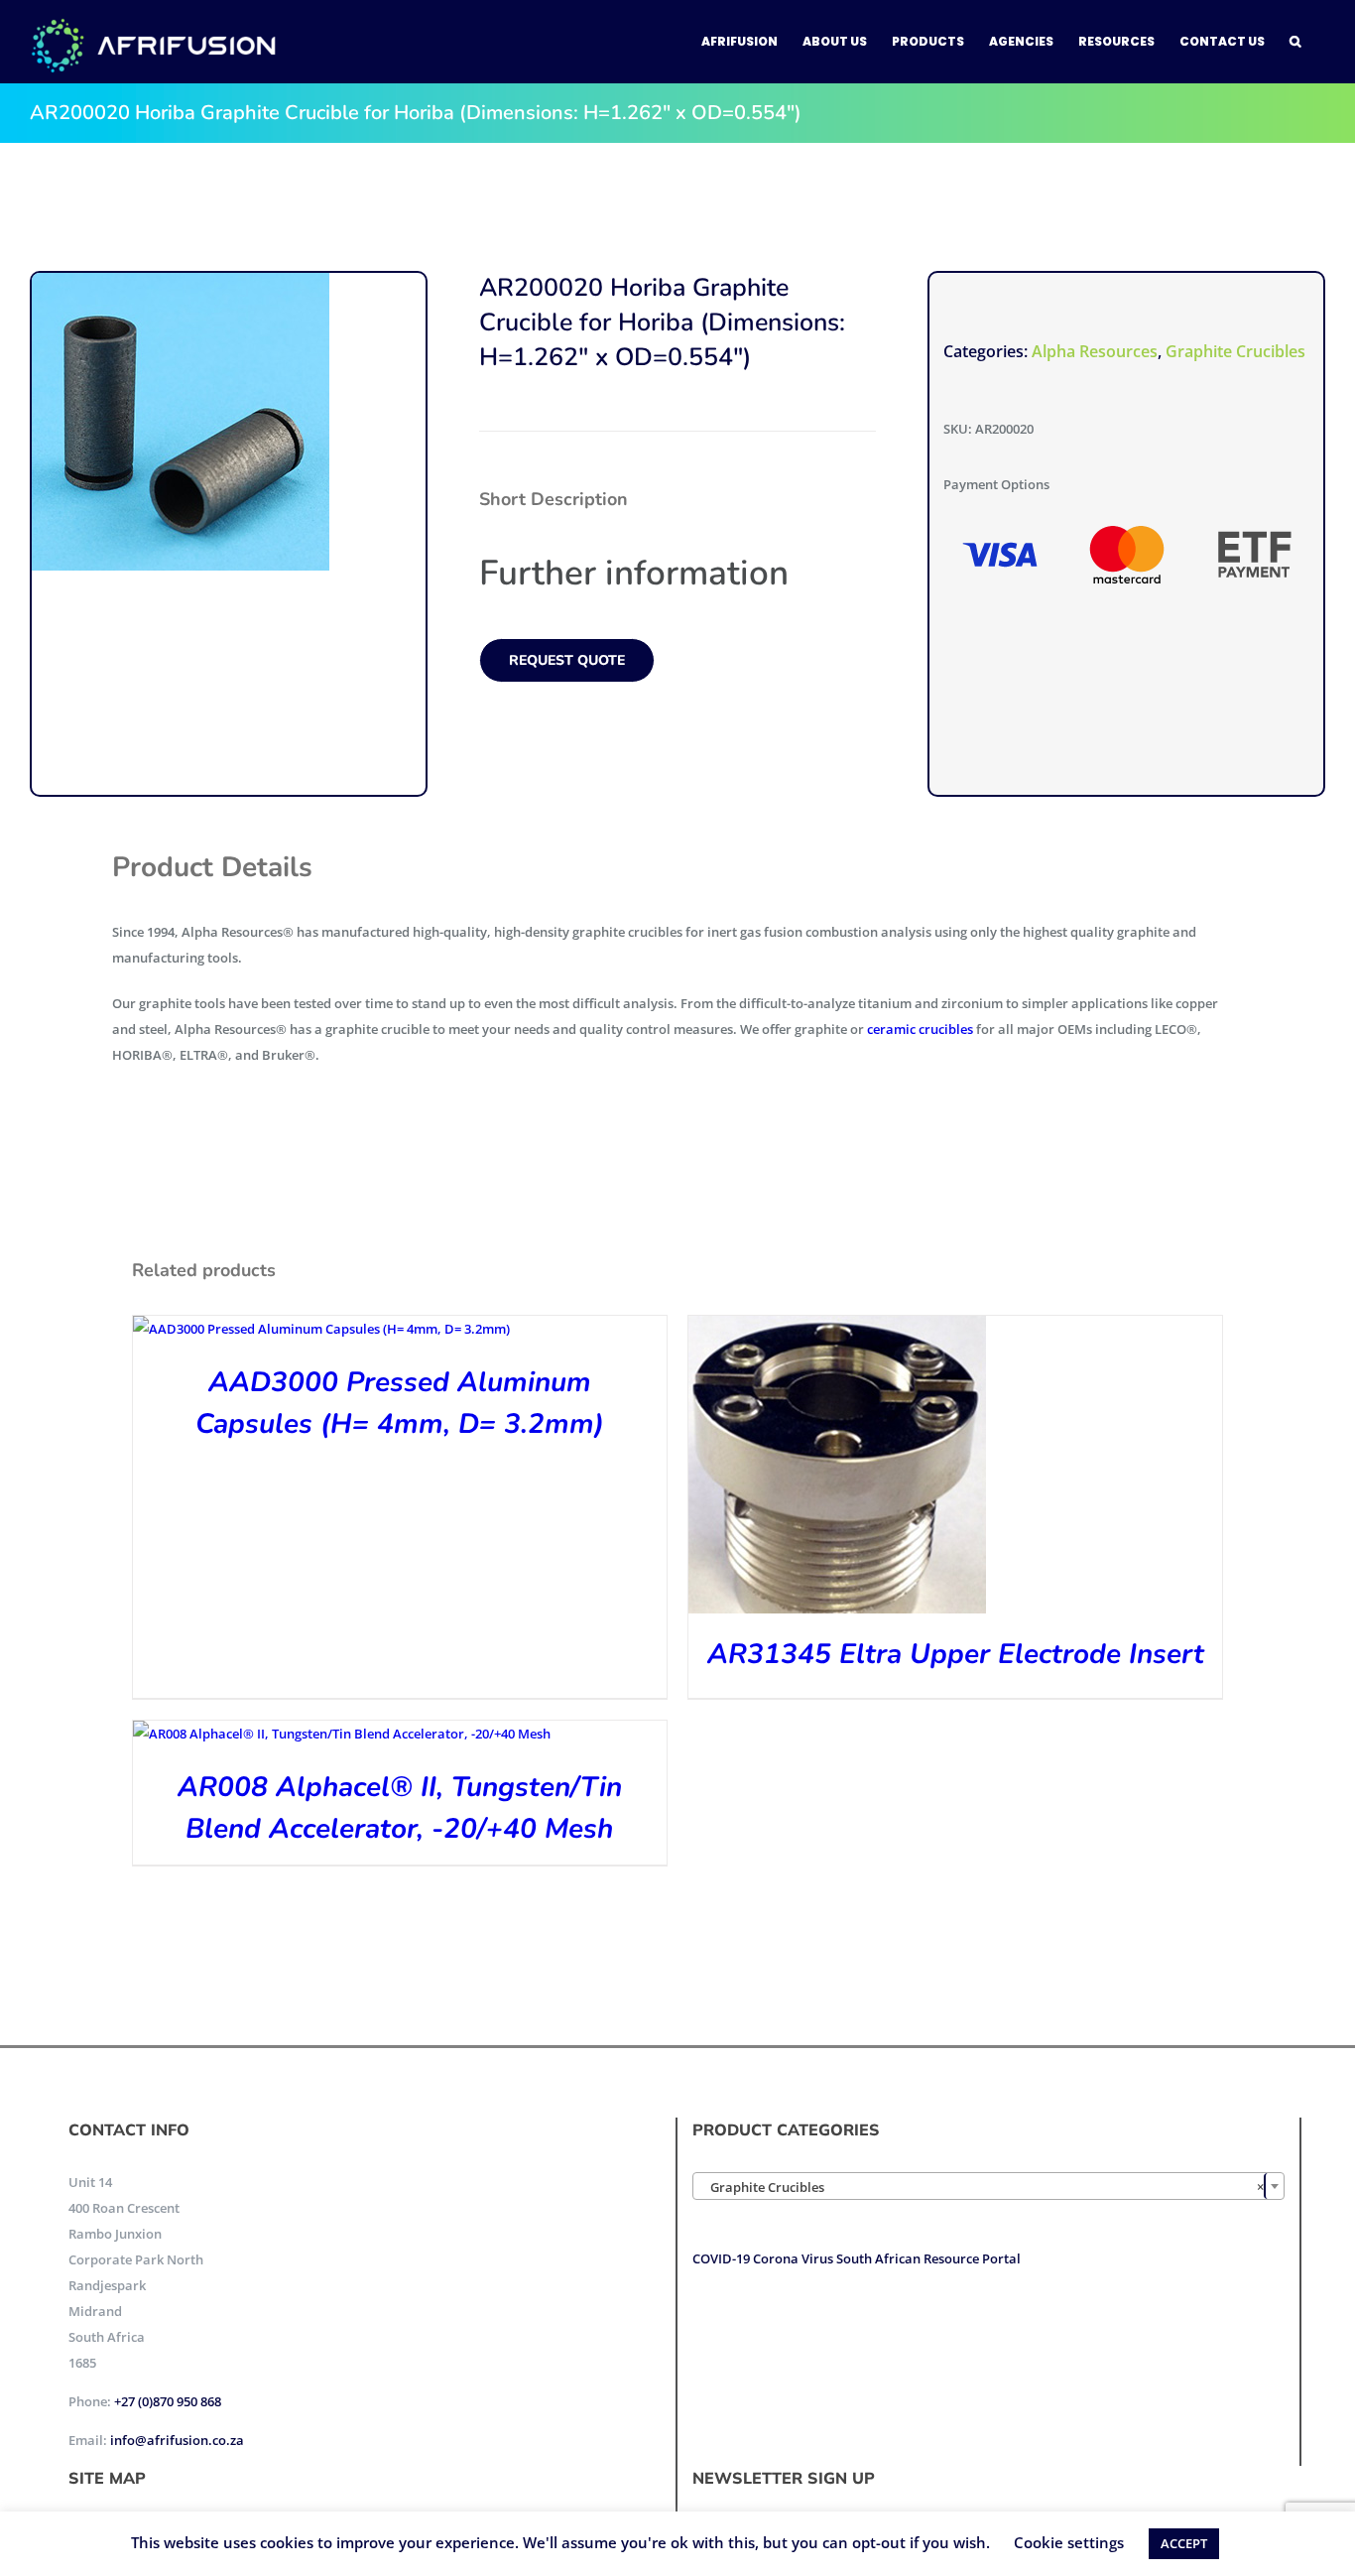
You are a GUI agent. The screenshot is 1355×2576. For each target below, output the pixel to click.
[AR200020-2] (181, 422)
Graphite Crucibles (1235, 351)
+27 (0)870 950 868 (168, 2401)
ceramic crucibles (920, 1029)
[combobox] (988, 2186)
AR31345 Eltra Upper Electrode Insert (956, 1654)
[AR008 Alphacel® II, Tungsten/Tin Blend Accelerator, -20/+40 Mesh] (342, 1734)
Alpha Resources (1095, 351)
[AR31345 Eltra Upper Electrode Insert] (837, 1329)
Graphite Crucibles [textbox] (983, 2187)
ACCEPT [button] (1184, 2543)
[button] (1295, 42)
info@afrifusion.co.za (177, 2440)
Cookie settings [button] (1069, 2542)
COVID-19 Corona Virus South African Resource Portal (857, 2258)
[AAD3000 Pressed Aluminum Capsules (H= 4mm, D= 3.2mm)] (321, 1329)
